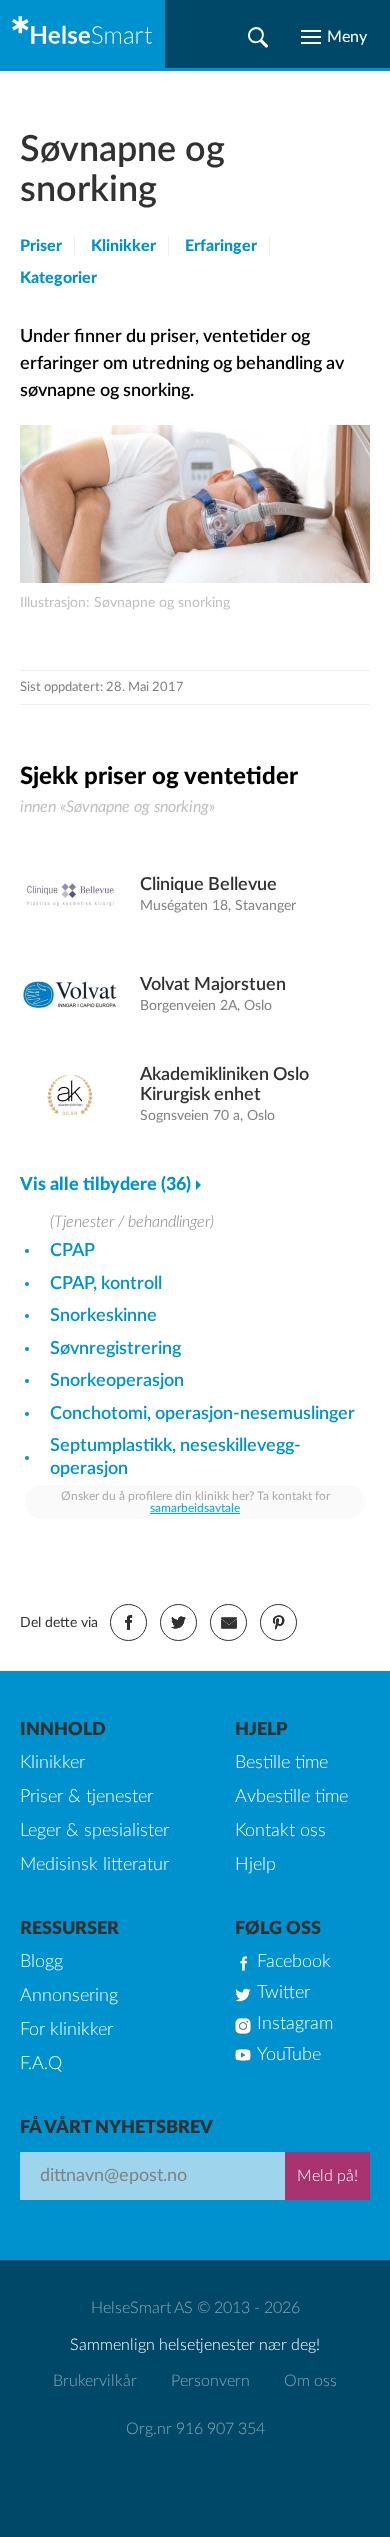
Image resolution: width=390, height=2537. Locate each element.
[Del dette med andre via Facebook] (128, 1622)
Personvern (210, 2381)
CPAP (72, 1251)
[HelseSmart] (82, 34)
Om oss (310, 2381)
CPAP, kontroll (106, 1284)
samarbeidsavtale (195, 1508)
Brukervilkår (95, 2381)
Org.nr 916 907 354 (195, 2429)
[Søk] (258, 37)
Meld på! (327, 2176)
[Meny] (334, 37)
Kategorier (58, 278)
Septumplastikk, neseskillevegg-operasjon (175, 1457)
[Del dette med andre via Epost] (228, 1622)
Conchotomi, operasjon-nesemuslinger (202, 1414)
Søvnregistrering (115, 1349)
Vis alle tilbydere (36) (105, 1185)
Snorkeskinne (103, 1316)
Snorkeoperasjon (117, 1381)
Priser (41, 246)
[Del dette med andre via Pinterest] (278, 1622)
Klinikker (123, 246)
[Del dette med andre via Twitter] (178, 1622)
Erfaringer (221, 246)
